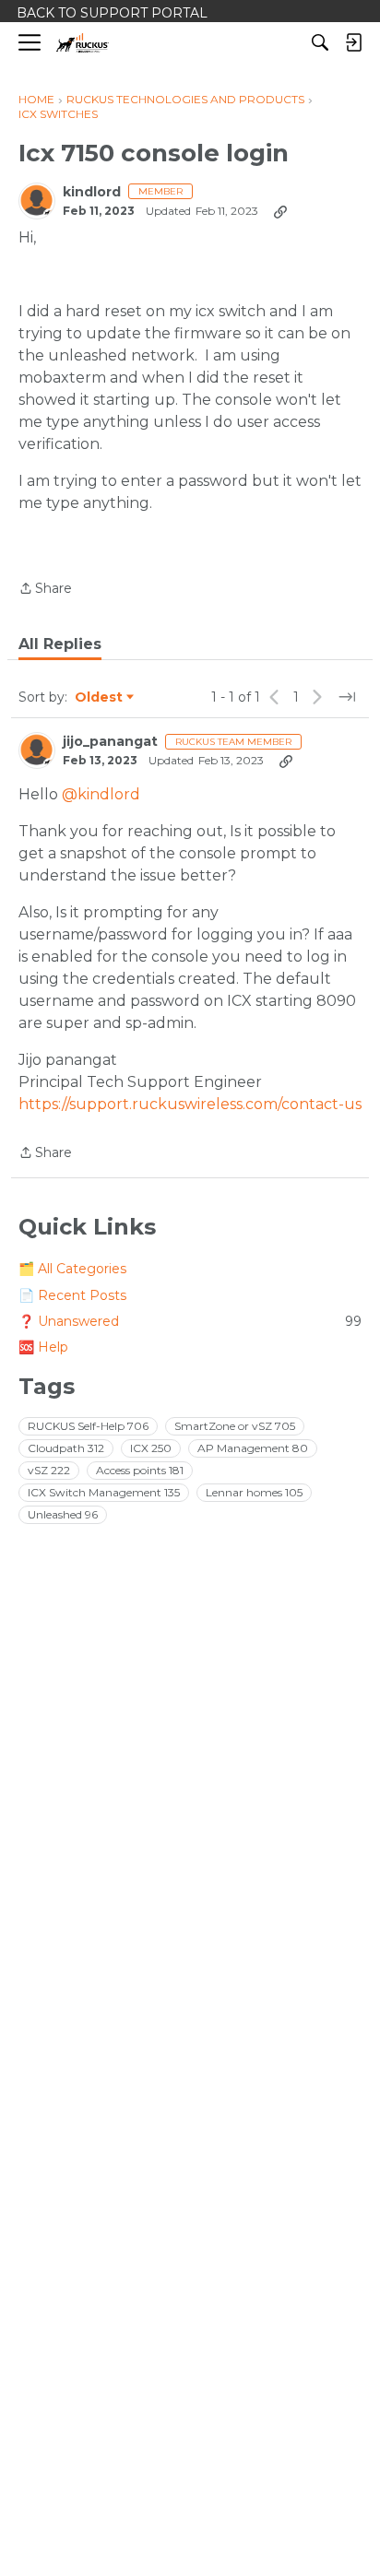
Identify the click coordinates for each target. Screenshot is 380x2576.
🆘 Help (43, 1347)
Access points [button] (140, 1470)
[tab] (60, 644)
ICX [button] (151, 1448)
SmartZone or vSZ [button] (235, 1426)
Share (45, 590)
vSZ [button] (49, 1470)
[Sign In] (353, 42)
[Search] (320, 42)
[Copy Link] (280, 211)
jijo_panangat (110, 742)
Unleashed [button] (63, 1514)
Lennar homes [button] (254, 1492)
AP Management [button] (253, 1448)
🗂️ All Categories (72, 1269)
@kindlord (101, 794)
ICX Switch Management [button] (104, 1492)
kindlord (92, 192)
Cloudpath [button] (66, 1448)
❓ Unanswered (190, 1321)
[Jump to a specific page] (347, 697)
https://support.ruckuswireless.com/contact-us (190, 1104)
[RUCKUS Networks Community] (83, 43)
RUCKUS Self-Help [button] (88, 1426)
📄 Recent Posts (72, 1295)
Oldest (100, 698)
